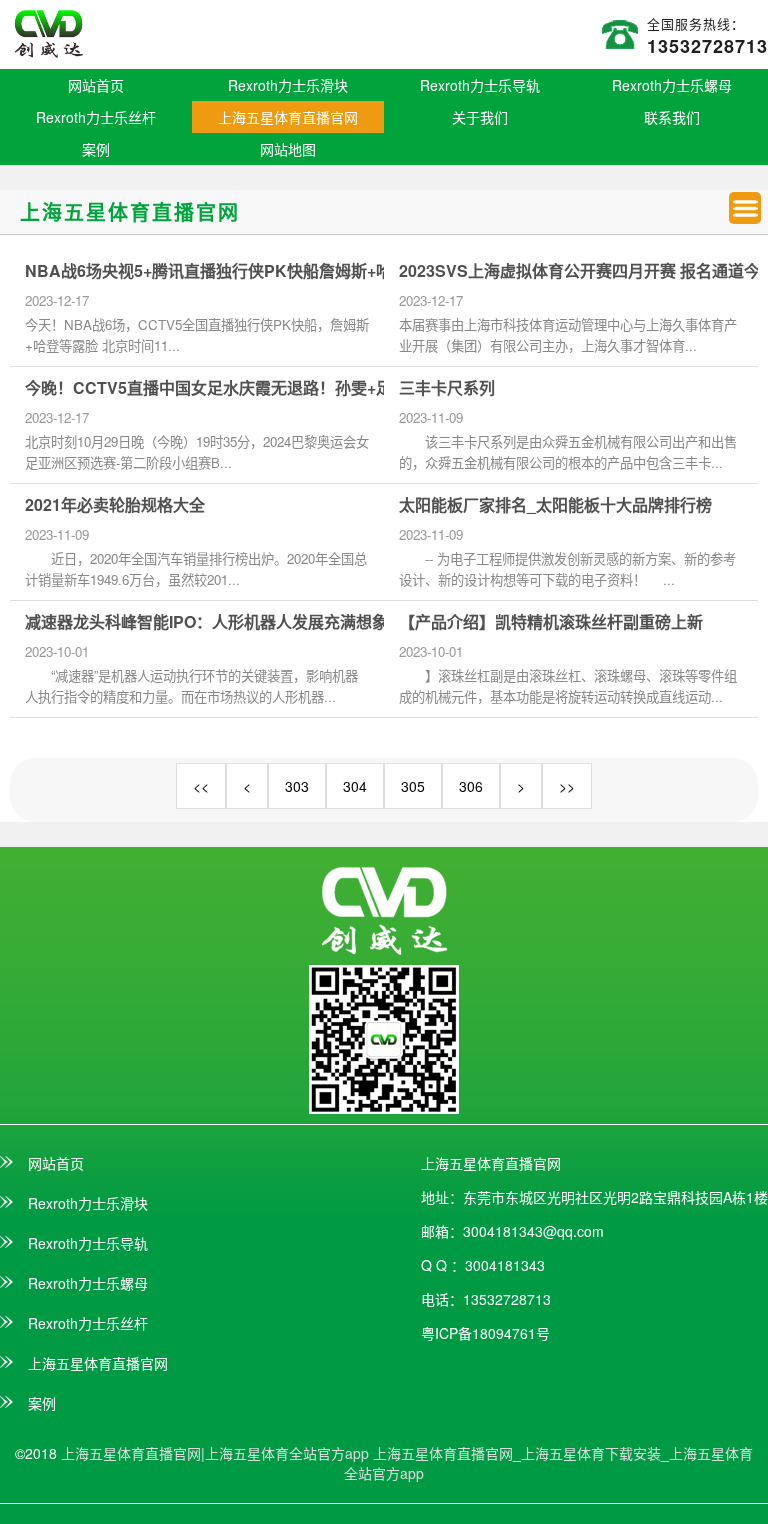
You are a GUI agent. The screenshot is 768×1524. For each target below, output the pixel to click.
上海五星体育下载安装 (591, 1453)
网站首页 (96, 85)
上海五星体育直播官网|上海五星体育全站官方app (215, 1453)
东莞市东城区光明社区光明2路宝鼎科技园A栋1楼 (615, 1197)
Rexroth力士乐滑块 (288, 85)
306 (471, 786)
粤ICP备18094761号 (485, 1333)
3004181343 (505, 1265)
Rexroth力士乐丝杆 (96, 117)
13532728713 (707, 46)
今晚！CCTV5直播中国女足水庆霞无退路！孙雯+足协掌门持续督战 (264, 388)
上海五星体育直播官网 (288, 117)
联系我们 (672, 117)
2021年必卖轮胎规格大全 (115, 505)
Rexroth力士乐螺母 (672, 85)
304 (355, 786)
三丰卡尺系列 (447, 388)
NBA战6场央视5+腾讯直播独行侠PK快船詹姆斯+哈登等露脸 (240, 271)
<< (201, 786)
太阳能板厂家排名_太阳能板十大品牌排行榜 (555, 505)
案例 (96, 149)
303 (297, 786)
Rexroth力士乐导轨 (480, 85)
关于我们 (480, 117)
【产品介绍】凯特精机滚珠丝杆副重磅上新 (551, 622)
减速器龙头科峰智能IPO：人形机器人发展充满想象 (206, 622)
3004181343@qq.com (533, 1231)
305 (413, 786)
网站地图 (288, 149)
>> (567, 786)
